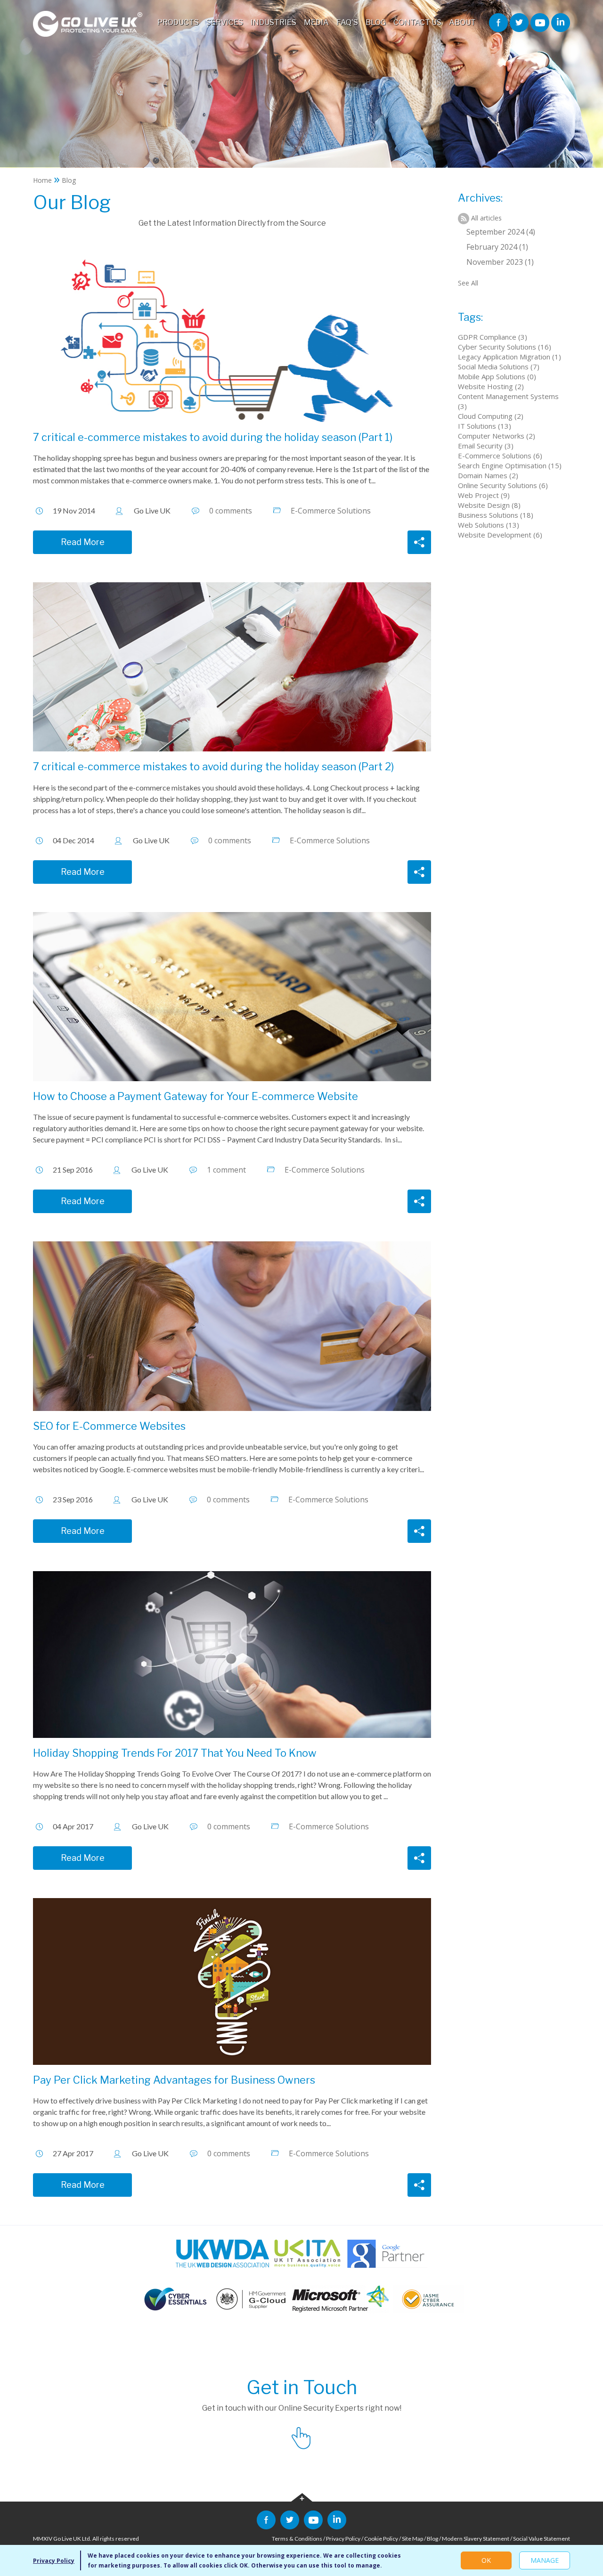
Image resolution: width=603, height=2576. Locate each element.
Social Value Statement (542, 2539)
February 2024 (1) (497, 247)
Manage (545, 2560)
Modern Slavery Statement (476, 2539)
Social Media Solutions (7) (499, 367)
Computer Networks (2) (497, 436)
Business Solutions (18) (496, 515)
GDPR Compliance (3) (493, 337)
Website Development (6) (500, 535)
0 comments (231, 511)
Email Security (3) (486, 446)
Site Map (412, 2539)
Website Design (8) (489, 505)
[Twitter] (519, 22)
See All (468, 283)
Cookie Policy (381, 2539)
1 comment (226, 1170)
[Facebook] (498, 22)
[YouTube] (540, 22)
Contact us (301, 2437)
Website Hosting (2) (491, 386)
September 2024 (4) (501, 232)
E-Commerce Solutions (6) (500, 456)
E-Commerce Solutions (331, 511)
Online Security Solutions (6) (503, 485)
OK (486, 2560)
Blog (432, 2539)
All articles (486, 218)
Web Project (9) (484, 495)
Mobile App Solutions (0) (497, 376)
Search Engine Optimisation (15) (510, 465)
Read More (83, 542)
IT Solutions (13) (485, 426)
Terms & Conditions (297, 2539)
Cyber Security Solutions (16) (505, 347)
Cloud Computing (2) (491, 416)
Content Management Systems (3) (508, 401)
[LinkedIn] (561, 22)
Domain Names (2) (488, 475)
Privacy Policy (343, 2539)
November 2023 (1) (500, 262)
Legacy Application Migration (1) (509, 357)
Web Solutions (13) (489, 525)
